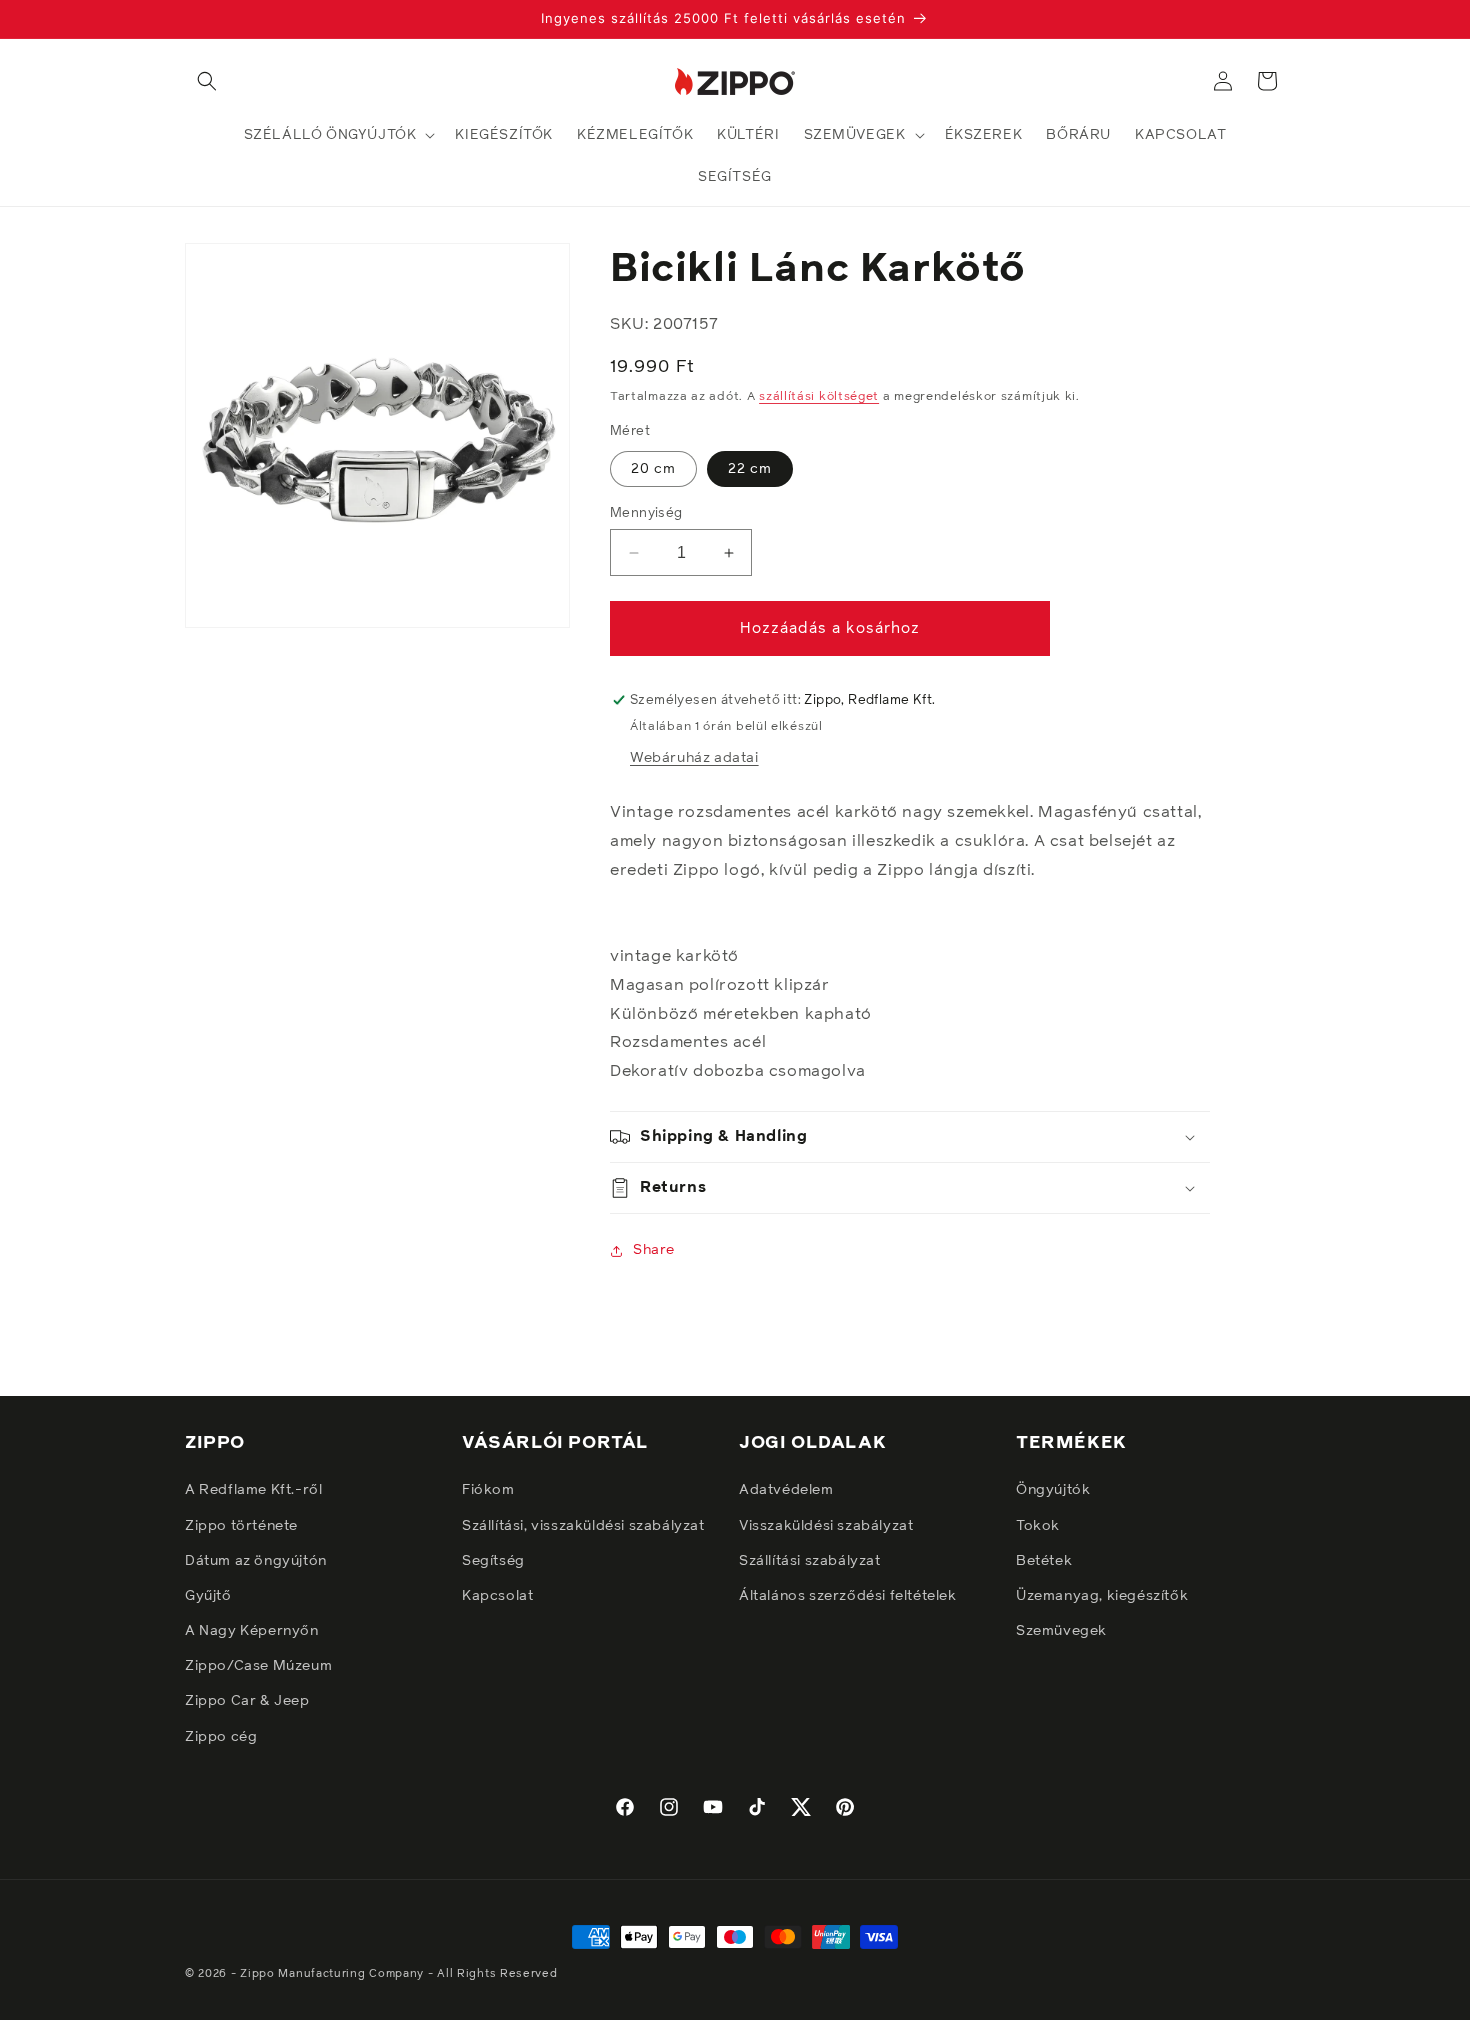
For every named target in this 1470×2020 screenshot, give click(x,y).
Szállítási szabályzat (810, 1561)
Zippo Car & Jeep (247, 1701)
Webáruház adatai (694, 758)
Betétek (1044, 1561)
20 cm (653, 469)
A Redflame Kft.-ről (253, 1490)
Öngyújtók (1053, 1490)
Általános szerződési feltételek (848, 1596)
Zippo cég (221, 1737)
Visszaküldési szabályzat (826, 1526)
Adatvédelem (786, 1490)
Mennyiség (646, 513)
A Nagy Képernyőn (252, 1631)
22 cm (750, 469)
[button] (207, 81)
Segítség (493, 1561)
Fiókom (488, 1490)
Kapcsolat (497, 1596)
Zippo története (241, 1526)
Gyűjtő (208, 1596)
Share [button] (654, 1250)
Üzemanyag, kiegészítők (1102, 1596)
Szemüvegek (1061, 1631)
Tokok (1038, 1526)
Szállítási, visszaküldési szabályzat (583, 1526)
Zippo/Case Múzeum (258, 1666)
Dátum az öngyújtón (256, 1561)
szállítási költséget (819, 397)
